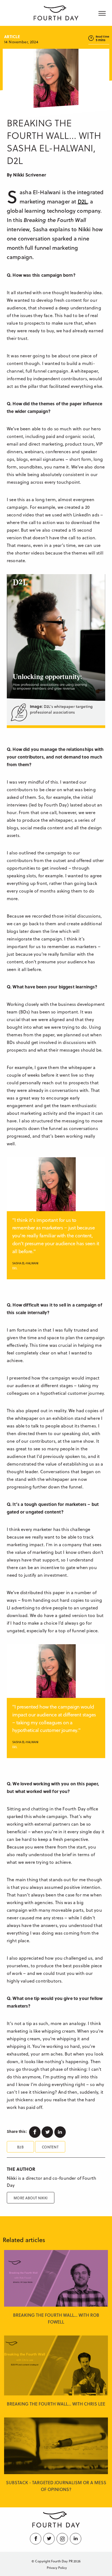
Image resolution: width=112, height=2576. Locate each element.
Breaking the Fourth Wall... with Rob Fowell (56, 2318)
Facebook (35, 2132)
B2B (20, 2147)
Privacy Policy (57, 2568)
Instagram (63, 2539)
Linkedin (61, 2132)
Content (50, 2147)
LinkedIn (76, 2539)
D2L (83, 201)
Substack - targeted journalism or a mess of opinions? (56, 2486)
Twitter (48, 2132)
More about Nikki (31, 2198)
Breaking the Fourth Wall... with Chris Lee (56, 2404)
